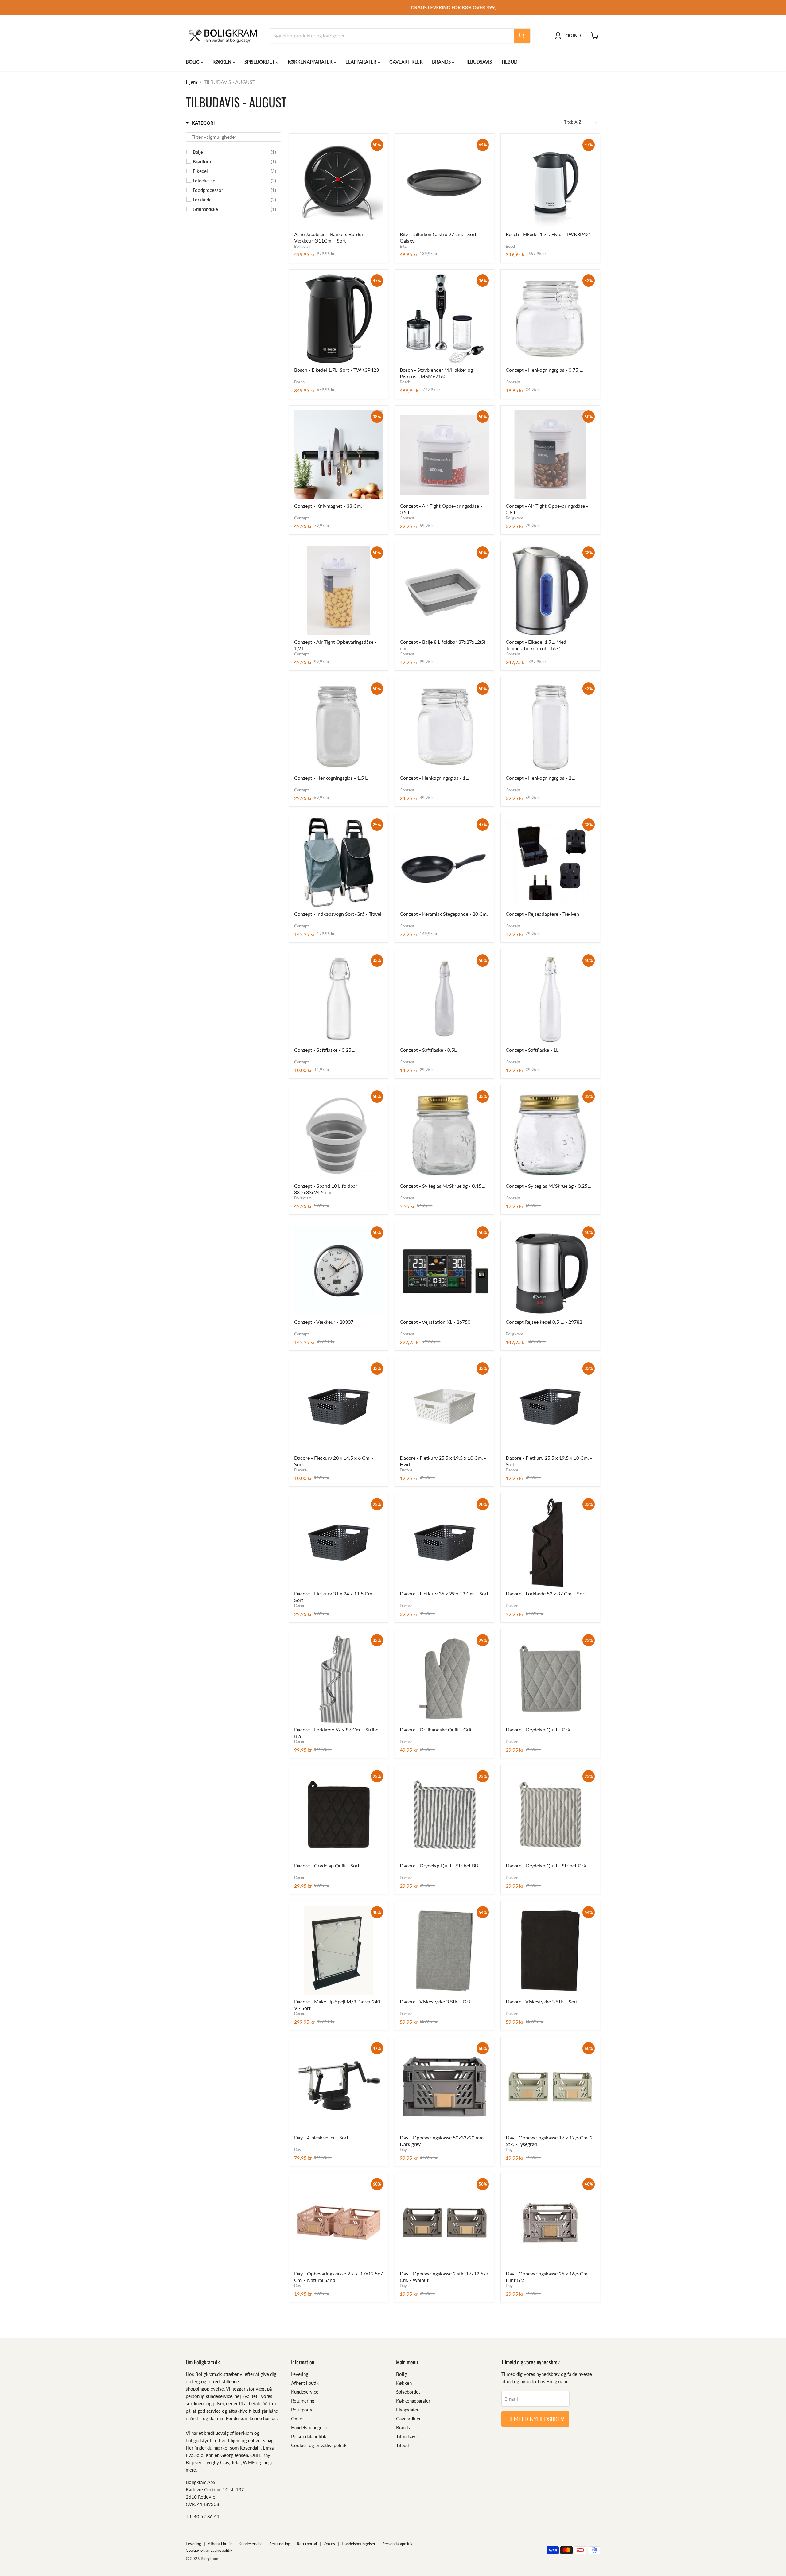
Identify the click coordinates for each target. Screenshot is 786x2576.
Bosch (511, 246)
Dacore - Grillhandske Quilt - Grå (436, 1729)
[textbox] (233, 137)
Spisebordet (260, 62)
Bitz (403, 246)
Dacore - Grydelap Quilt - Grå (538, 1729)
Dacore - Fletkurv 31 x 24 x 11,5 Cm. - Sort (335, 1597)
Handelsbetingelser (310, 2427)
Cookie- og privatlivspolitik (319, 2445)
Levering (300, 2374)
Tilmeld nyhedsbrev (535, 2419)
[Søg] (522, 36)
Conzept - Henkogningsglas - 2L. (540, 778)
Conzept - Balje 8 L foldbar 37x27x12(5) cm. (442, 645)
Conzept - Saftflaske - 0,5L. (429, 1050)
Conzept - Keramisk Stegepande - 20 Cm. (444, 914)
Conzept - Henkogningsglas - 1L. (434, 778)
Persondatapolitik (309, 2436)
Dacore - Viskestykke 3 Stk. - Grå (435, 2001)
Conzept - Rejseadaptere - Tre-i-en (542, 914)
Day (298, 2150)
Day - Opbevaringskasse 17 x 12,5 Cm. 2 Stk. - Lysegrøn (549, 2141)
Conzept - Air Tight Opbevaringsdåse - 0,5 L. (441, 509)
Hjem (191, 82)
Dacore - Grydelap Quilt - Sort (327, 1865)
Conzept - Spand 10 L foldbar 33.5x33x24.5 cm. (326, 1189)
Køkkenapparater (311, 62)
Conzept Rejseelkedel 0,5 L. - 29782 (544, 1322)
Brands (442, 62)
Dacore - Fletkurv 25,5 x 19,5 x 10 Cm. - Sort (549, 1461)
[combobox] (392, 36)
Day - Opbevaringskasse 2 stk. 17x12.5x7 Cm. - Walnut (444, 2277)
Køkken (223, 62)
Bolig (193, 62)
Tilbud (509, 62)
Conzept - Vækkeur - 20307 (324, 1322)
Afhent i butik (305, 2383)
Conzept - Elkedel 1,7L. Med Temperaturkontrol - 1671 (536, 645)
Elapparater (362, 62)
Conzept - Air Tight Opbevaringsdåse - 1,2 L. (335, 645)
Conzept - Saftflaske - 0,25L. (325, 1050)
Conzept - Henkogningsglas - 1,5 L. (331, 778)
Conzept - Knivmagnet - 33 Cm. (328, 506)
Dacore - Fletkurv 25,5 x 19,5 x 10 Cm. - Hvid (443, 1461)
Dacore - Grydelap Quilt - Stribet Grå (546, 1865)
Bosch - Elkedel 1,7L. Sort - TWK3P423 (337, 370)
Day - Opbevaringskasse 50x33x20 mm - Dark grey (443, 2141)
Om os (298, 2419)
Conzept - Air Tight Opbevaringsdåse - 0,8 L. (547, 509)
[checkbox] (234, 152)
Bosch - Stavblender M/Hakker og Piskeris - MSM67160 (436, 373)
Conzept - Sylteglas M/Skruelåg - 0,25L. (548, 1186)
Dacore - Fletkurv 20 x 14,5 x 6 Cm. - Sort (334, 1461)
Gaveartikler (406, 62)
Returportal (302, 2410)
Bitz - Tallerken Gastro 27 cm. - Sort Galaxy (438, 237)
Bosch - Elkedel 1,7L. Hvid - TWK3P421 (549, 234)
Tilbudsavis (478, 62)
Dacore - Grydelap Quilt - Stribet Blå (439, 1865)
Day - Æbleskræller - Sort (321, 2137)
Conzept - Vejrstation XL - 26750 (435, 1322)
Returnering (303, 2401)
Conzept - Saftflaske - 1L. (533, 1050)
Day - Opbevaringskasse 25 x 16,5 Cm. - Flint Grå (549, 2277)
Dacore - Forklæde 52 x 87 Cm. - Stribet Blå (337, 1733)
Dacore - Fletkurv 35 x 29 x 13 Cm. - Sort (444, 1593)
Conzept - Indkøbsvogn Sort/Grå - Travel (338, 914)
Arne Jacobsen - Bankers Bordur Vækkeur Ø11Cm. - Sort (329, 237)
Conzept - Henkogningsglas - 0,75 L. (544, 370)
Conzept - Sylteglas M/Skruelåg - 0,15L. (442, 1186)
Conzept (513, 382)
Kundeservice (305, 2392)
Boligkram (303, 246)
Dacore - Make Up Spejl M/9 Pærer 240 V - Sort (337, 2005)
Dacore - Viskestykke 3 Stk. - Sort (542, 2001)
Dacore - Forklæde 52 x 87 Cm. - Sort (546, 1593)
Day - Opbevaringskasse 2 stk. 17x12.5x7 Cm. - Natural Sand (339, 2277)
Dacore (300, 1470)
